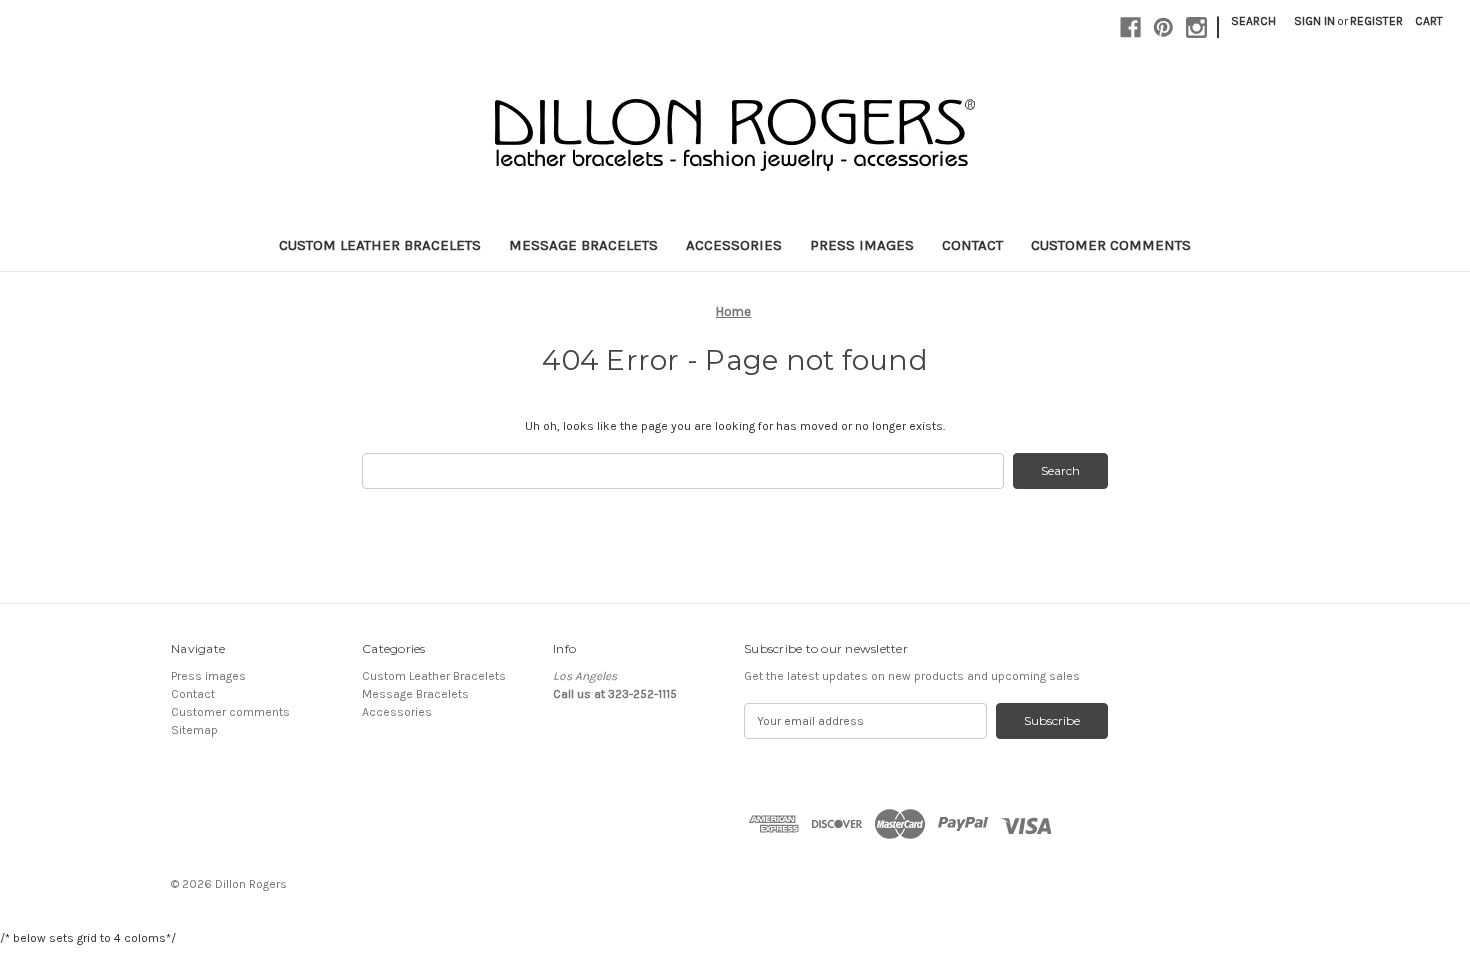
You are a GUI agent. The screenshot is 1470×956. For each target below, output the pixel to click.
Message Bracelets (583, 245)
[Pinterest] (1163, 27)
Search (1253, 21)
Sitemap (194, 730)
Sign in (1314, 21)
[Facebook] (1130, 27)
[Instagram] (1196, 27)
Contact (972, 245)
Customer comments (1111, 245)
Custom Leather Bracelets (380, 245)
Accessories (734, 245)
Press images (862, 245)
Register (1376, 21)
